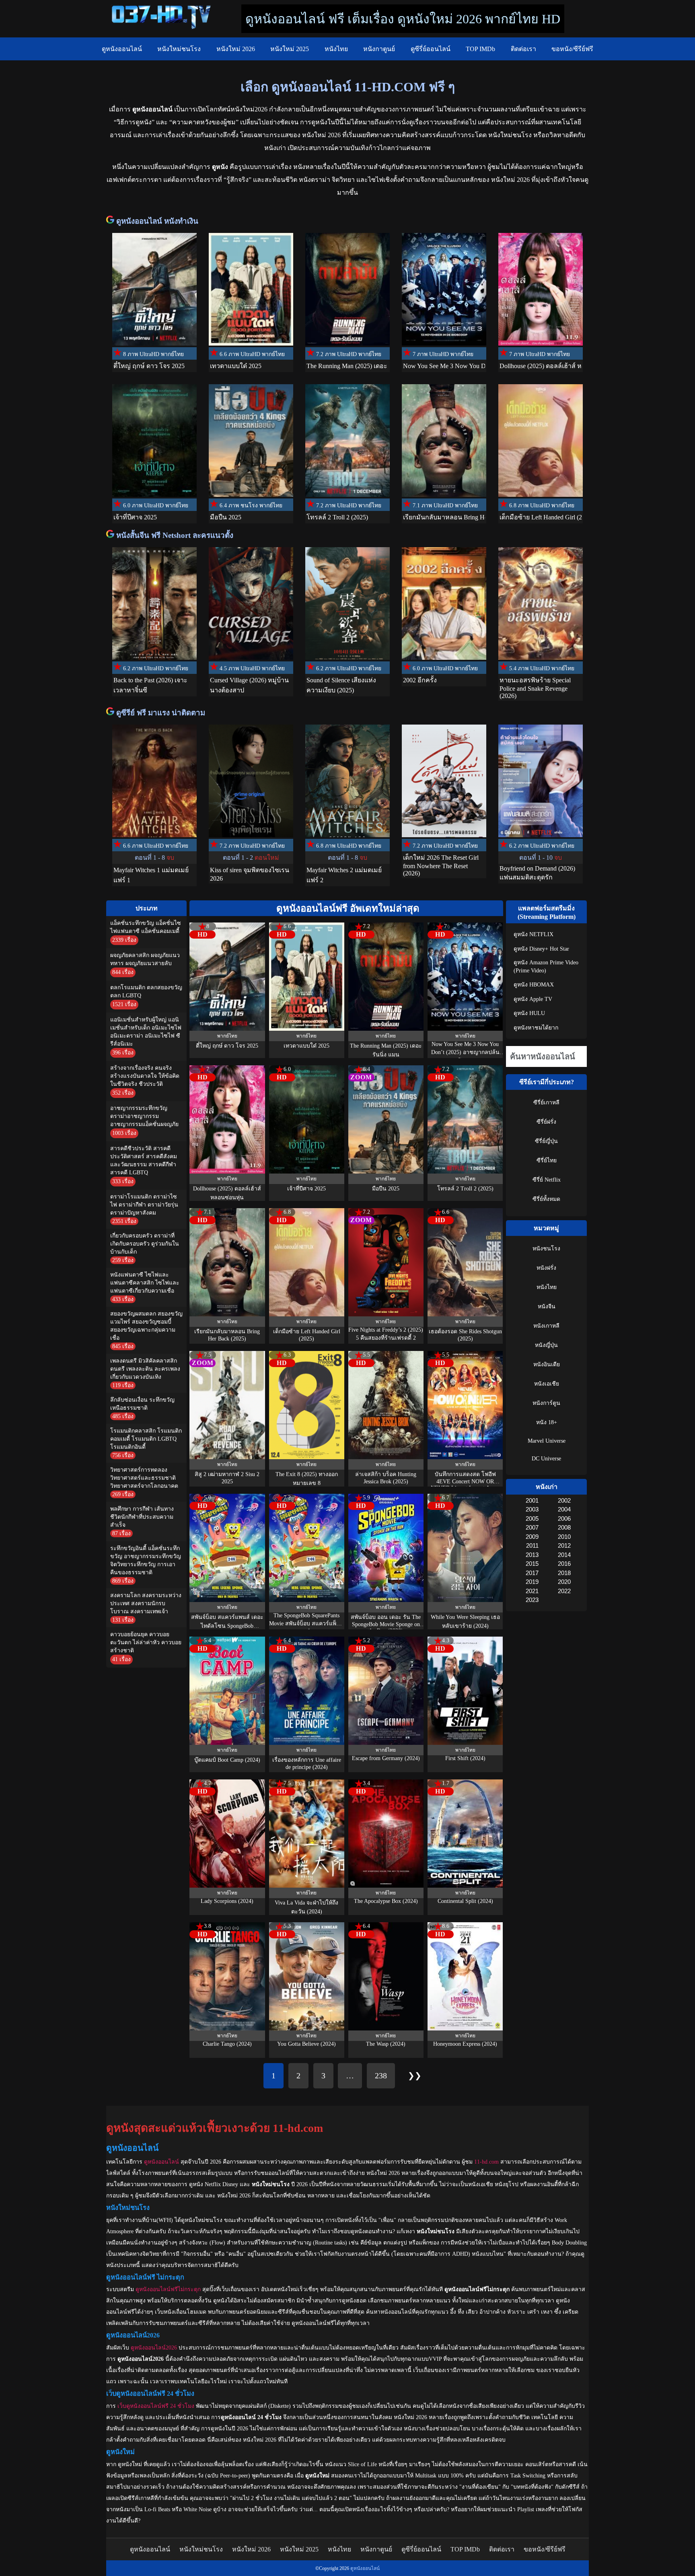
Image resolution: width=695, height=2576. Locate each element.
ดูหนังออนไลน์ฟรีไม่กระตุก (168, 2289)
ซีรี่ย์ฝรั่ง (546, 1122)
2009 (532, 1537)
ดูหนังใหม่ (130, 2464)
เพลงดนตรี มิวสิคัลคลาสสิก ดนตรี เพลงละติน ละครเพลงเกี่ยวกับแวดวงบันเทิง (145, 1369)
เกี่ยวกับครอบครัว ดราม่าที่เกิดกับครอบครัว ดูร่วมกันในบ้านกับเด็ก (145, 1244)
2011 (532, 1545)
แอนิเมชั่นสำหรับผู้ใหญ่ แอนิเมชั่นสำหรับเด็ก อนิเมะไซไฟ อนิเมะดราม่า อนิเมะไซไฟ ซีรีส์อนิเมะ (146, 1032)
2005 (532, 1519)
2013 (532, 1555)
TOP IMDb (480, 49)
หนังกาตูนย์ (379, 49)
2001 (532, 1500)
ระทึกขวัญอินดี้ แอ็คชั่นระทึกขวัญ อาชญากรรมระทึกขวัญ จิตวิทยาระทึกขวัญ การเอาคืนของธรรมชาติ (146, 1560)
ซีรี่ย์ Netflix (547, 1180)
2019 (532, 1582)
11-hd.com (486, 2162)
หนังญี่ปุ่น (546, 1345)
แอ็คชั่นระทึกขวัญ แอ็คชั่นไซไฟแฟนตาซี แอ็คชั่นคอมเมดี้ (146, 927)
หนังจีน (547, 1307)
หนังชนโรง (546, 1249)
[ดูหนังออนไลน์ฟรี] (111, 221)
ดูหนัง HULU (529, 1013)
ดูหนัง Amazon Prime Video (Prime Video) (546, 967)
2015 (532, 1564)
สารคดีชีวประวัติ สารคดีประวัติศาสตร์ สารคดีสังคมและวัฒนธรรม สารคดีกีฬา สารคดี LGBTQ (144, 1160)
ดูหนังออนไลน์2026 (154, 2348)
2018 (564, 1573)
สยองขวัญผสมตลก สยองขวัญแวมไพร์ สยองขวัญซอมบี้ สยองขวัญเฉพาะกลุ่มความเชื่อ (146, 1326)
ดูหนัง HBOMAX (534, 985)
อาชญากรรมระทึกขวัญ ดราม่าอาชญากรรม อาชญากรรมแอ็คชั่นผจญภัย (144, 1116)
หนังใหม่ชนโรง (179, 49)
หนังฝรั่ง (546, 1268)
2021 (532, 1591)
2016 (564, 1564)
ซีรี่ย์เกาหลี (546, 1103)
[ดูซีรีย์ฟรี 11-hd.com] (111, 713)
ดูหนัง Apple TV (533, 999)
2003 (532, 1509)
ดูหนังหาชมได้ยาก (536, 1028)
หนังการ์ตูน (546, 1403)
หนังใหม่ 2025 (290, 49)
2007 (532, 1527)
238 (381, 2076)
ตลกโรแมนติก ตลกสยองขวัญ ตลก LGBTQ (146, 991)
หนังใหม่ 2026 (236, 49)
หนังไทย (336, 49)
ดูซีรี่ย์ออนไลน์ (431, 49)
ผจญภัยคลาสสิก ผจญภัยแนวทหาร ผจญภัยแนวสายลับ (145, 959)
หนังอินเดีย (547, 1364)
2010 (564, 1537)
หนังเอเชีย (547, 1384)
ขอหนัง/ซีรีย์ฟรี (572, 49)
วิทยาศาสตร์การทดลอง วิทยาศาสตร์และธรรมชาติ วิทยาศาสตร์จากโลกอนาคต (144, 1478)
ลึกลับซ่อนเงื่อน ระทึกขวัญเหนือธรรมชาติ (142, 1404)
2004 (564, 1509)
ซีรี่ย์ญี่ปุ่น (546, 1141)
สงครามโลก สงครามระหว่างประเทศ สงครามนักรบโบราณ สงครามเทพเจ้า (146, 1603)
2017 (532, 1573)
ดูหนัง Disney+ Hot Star (541, 949)
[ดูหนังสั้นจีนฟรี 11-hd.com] (111, 535)
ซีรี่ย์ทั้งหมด (546, 1199)
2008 (564, 1527)
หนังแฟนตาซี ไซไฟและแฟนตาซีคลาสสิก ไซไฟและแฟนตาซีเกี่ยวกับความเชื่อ (145, 1283)
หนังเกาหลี (546, 1326)
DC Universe (546, 1459)
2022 (564, 1591)
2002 (564, 1500)
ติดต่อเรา (523, 49)
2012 (564, 1545)
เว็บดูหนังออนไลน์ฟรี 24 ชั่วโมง (156, 2406)
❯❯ (415, 2076)
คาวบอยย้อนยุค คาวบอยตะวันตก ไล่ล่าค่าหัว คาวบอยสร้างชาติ (146, 1642)
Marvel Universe (547, 1441)
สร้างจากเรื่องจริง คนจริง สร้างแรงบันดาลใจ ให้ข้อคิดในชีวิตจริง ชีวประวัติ (145, 1076)
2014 (564, 1555)
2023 (532, 1600)
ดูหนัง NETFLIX (534, 934)
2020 (564, 1582)
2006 (564, 1519)
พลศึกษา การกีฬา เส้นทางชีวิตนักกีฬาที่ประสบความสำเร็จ (142, 1517)
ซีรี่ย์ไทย (547, 1160)
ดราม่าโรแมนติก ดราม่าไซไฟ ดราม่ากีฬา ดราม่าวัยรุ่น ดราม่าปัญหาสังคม (144, 1205)
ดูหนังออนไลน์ (122, 49)
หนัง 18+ (547, 1422)
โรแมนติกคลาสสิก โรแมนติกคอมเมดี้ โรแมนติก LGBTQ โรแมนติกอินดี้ (146, 1439)
